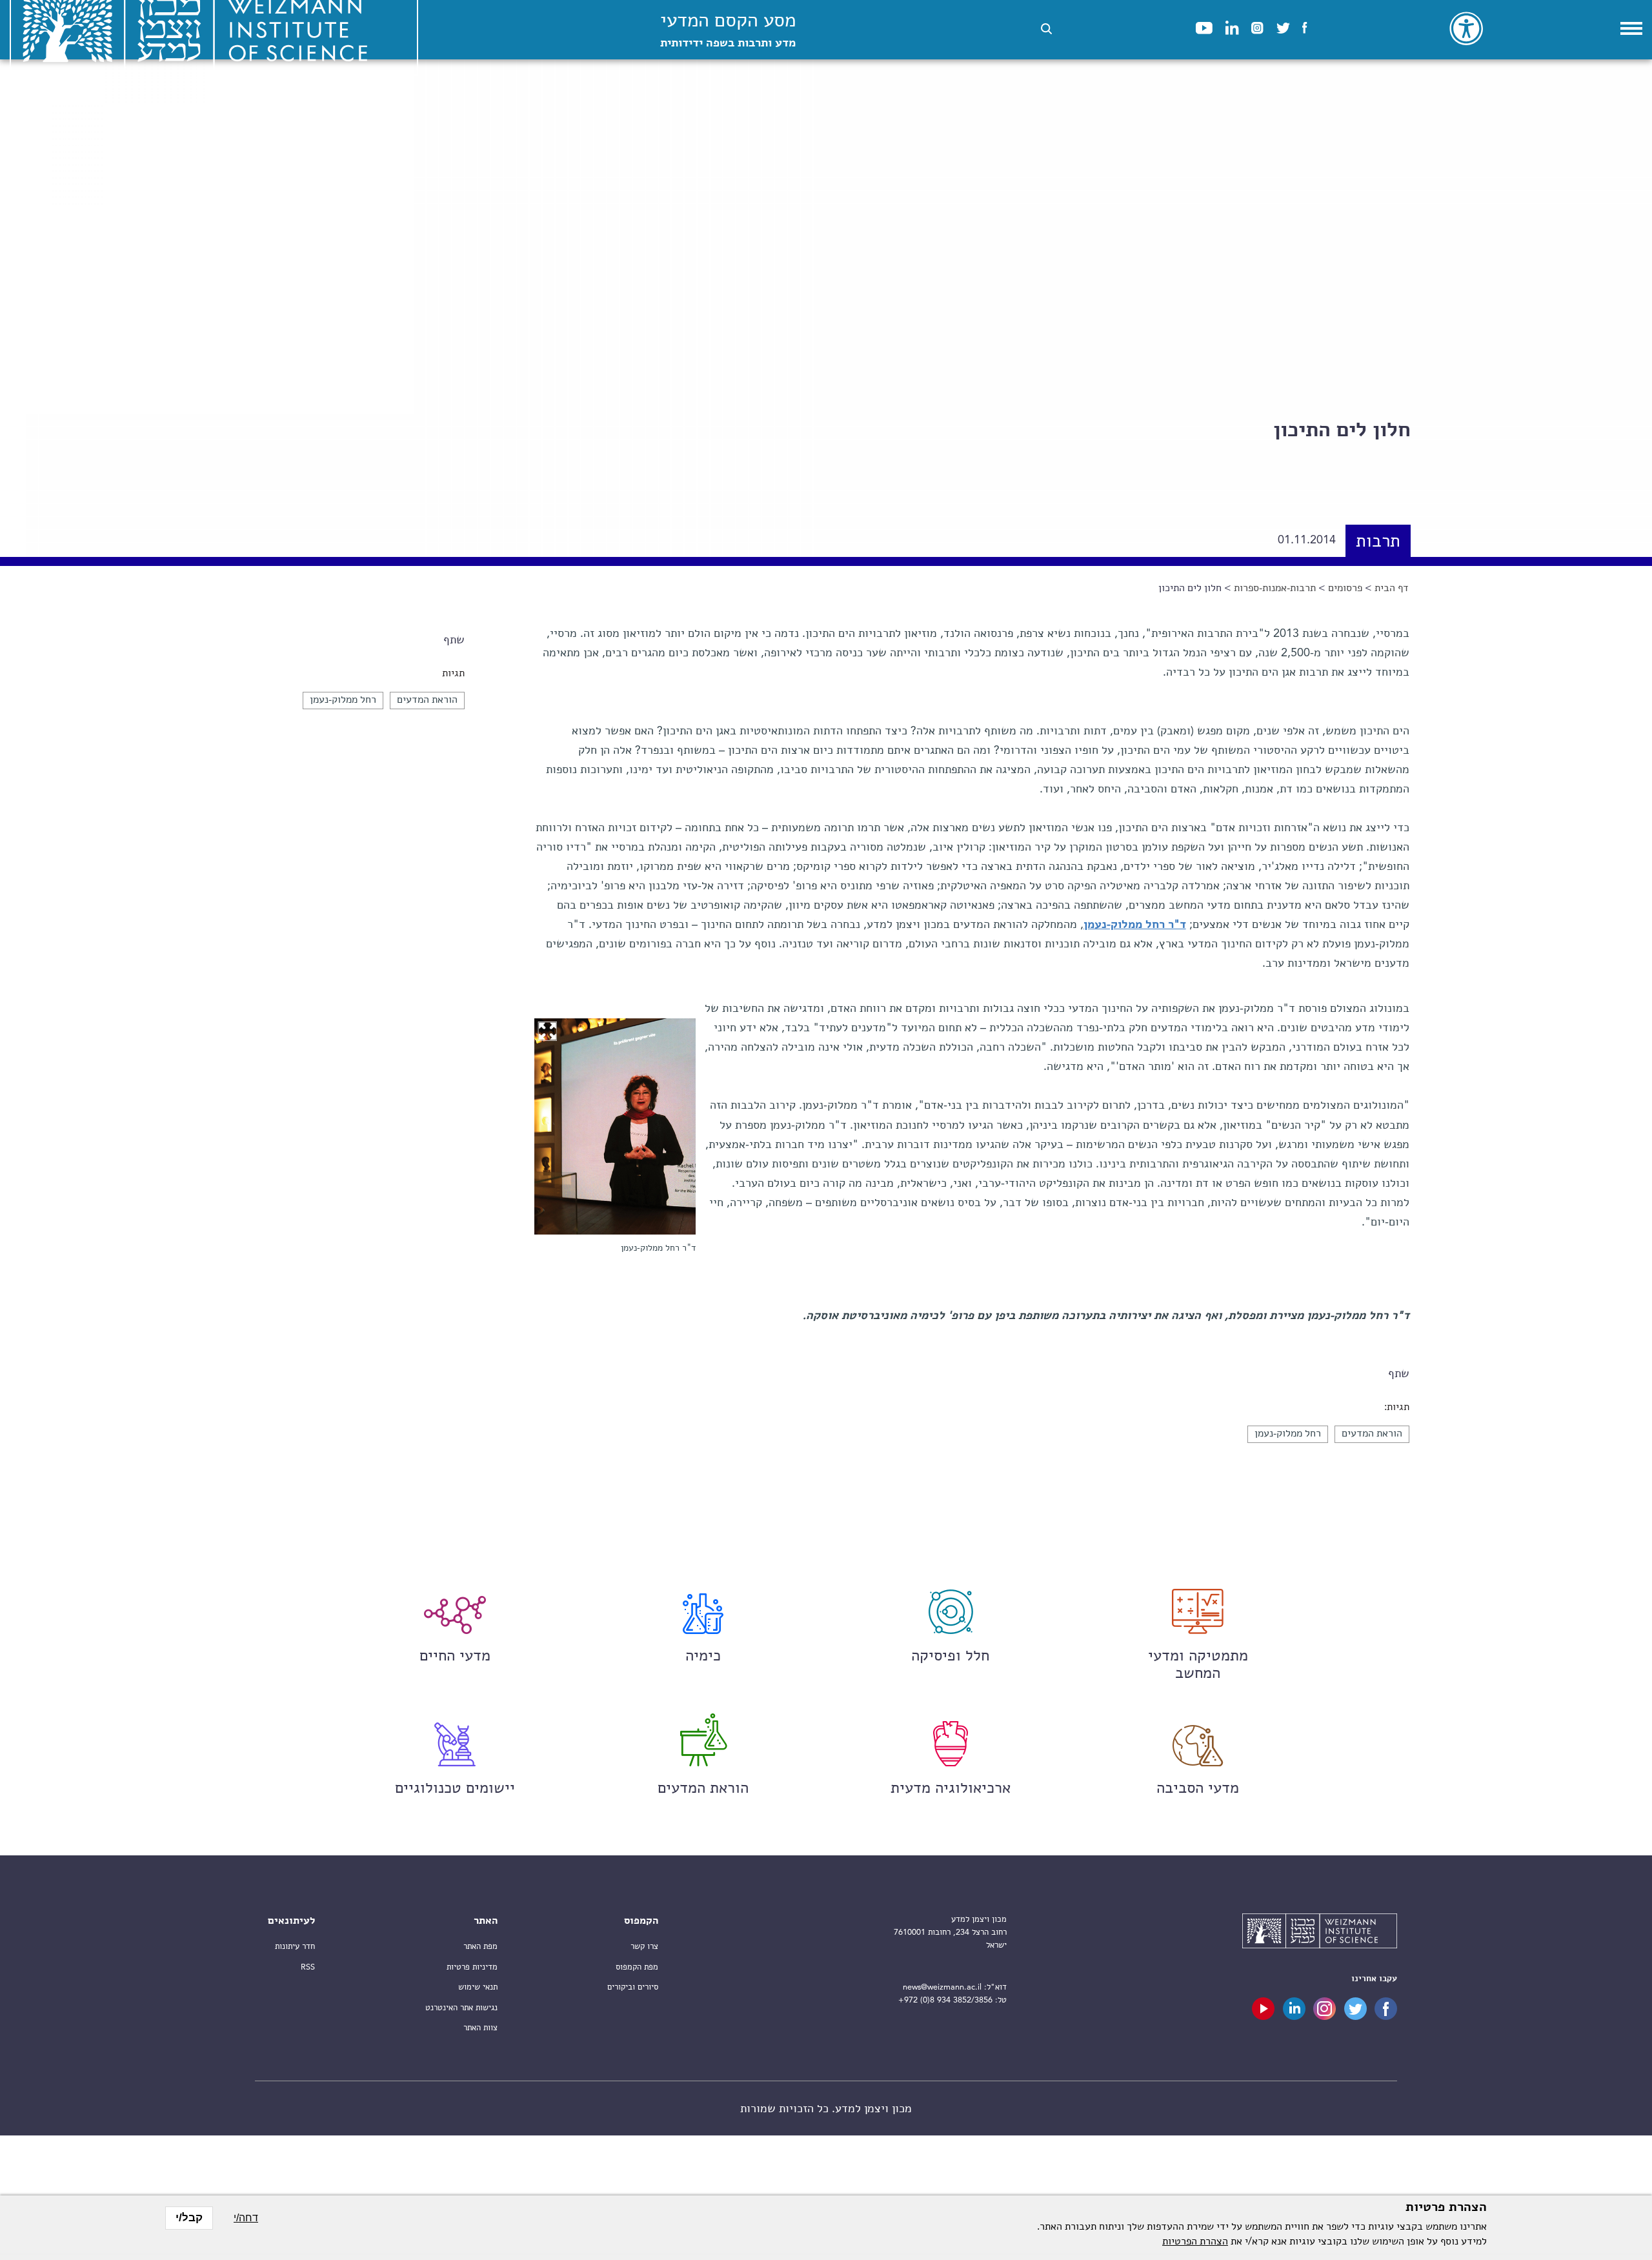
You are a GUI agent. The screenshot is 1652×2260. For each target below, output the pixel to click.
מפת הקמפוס (637, 1967)
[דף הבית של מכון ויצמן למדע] (1320, 1933)
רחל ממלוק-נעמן (343, 700)
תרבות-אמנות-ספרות (1275, 589)
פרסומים (1345, 589)
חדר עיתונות (295, 1947)
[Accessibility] (1466, 28)
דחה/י (246, 2218)
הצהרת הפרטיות (1195, 2242)
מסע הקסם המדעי (728, 31)
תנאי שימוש (478, 1987)
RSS (308, 1967)
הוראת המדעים (427, 700)
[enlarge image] (547, 1031)
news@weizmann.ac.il (942, 1987)
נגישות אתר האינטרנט (461, 2008)
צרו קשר (644, 1947)
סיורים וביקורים (633, 1987)
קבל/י (189, 2218)
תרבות (1378, 542)
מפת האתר (480, 1947)
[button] (1046, 29)
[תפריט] (1631, 28)
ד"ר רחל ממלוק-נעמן (1135, 925)
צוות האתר (480, 2028)
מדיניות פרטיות (472, 1967)
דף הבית (1392, 589)
